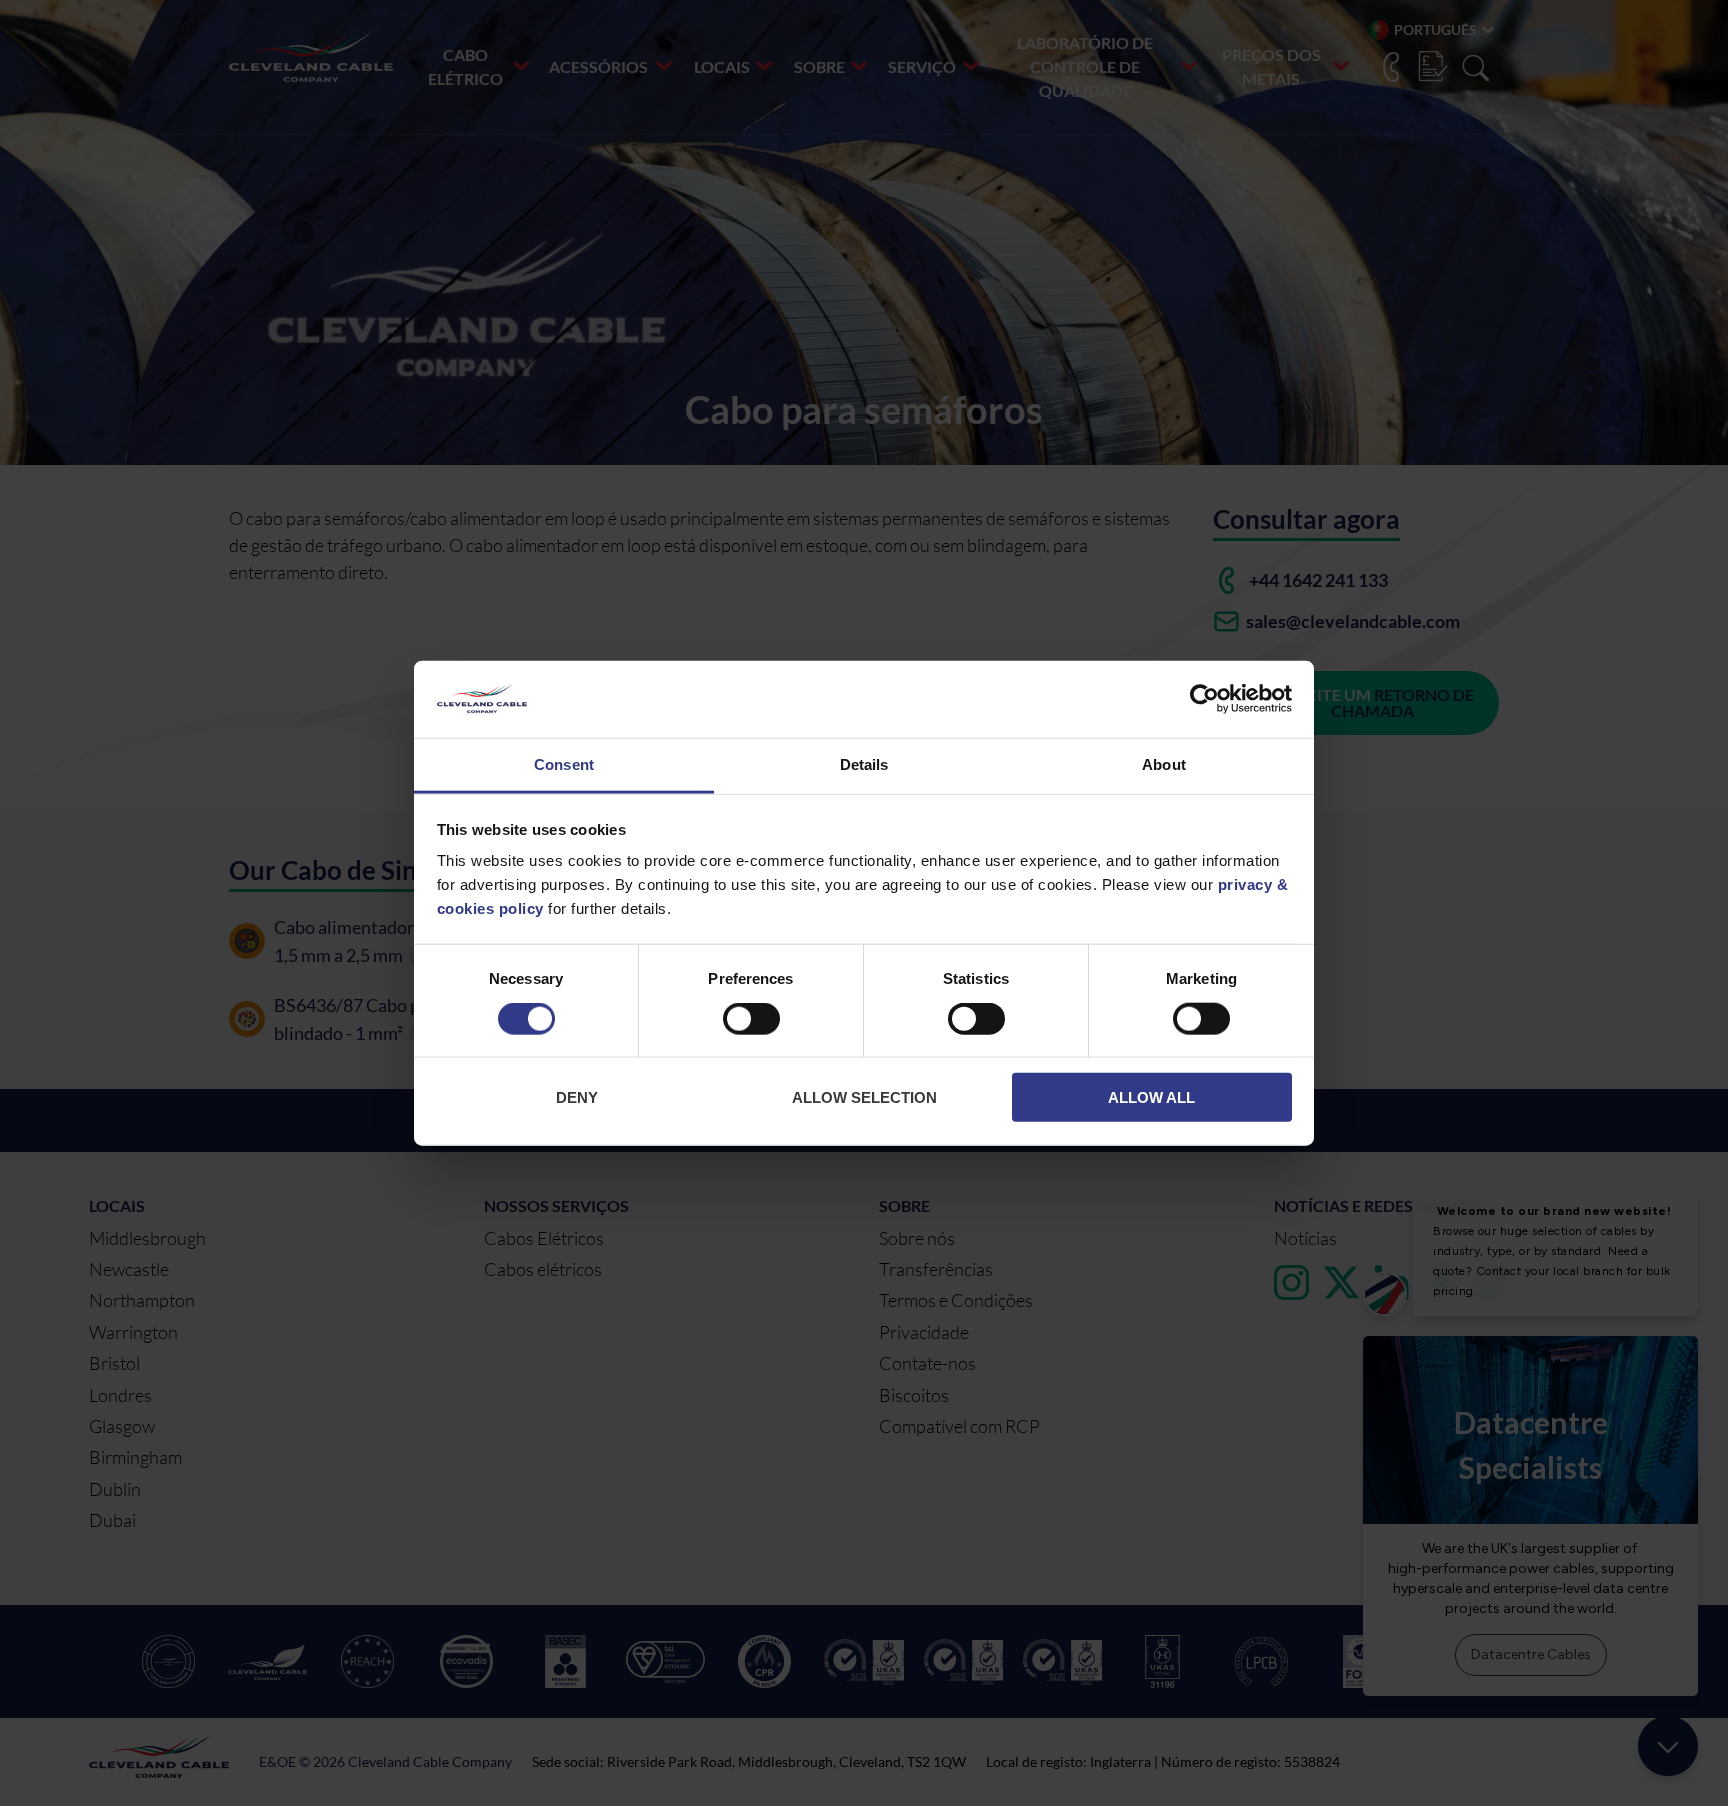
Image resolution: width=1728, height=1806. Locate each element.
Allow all (1151, 1097)
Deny (577, 1097)
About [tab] (1164, 764)
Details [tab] (864, 764)
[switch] (751, 1023)
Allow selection (864, 1097)
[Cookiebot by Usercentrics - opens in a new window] (1204, 699)
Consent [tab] (564, 764)
